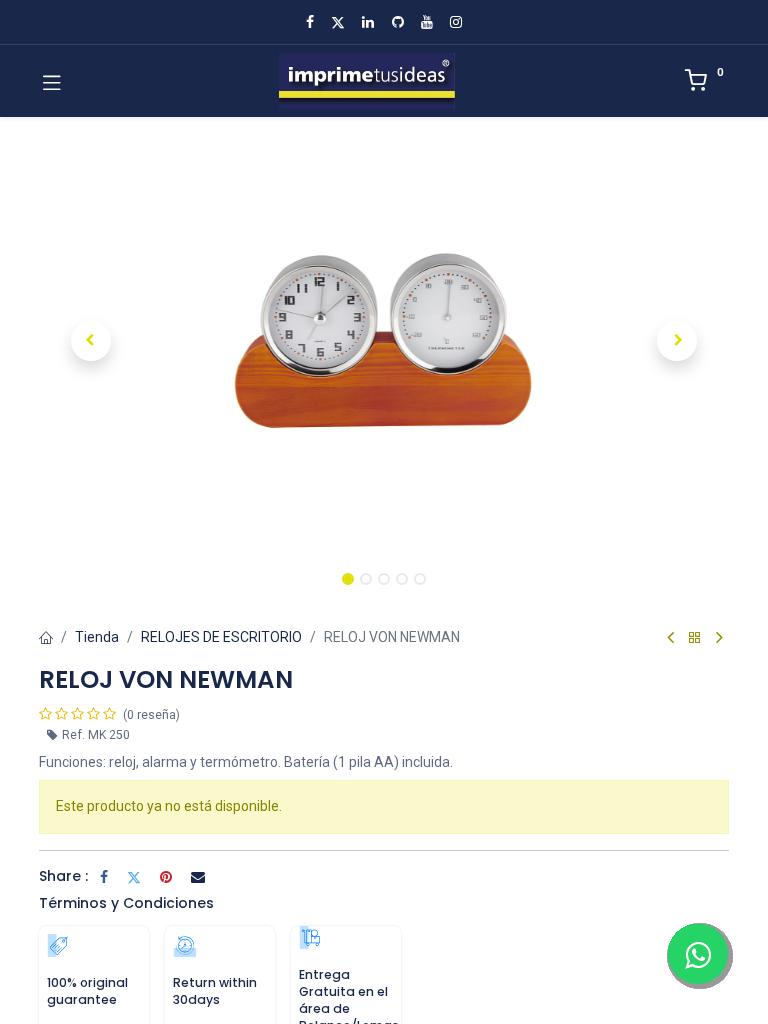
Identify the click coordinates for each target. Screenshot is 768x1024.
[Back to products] (695, 638)
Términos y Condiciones (126, 903)
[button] (91, 341)
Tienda (97, 637)
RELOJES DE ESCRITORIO (221, 637)
